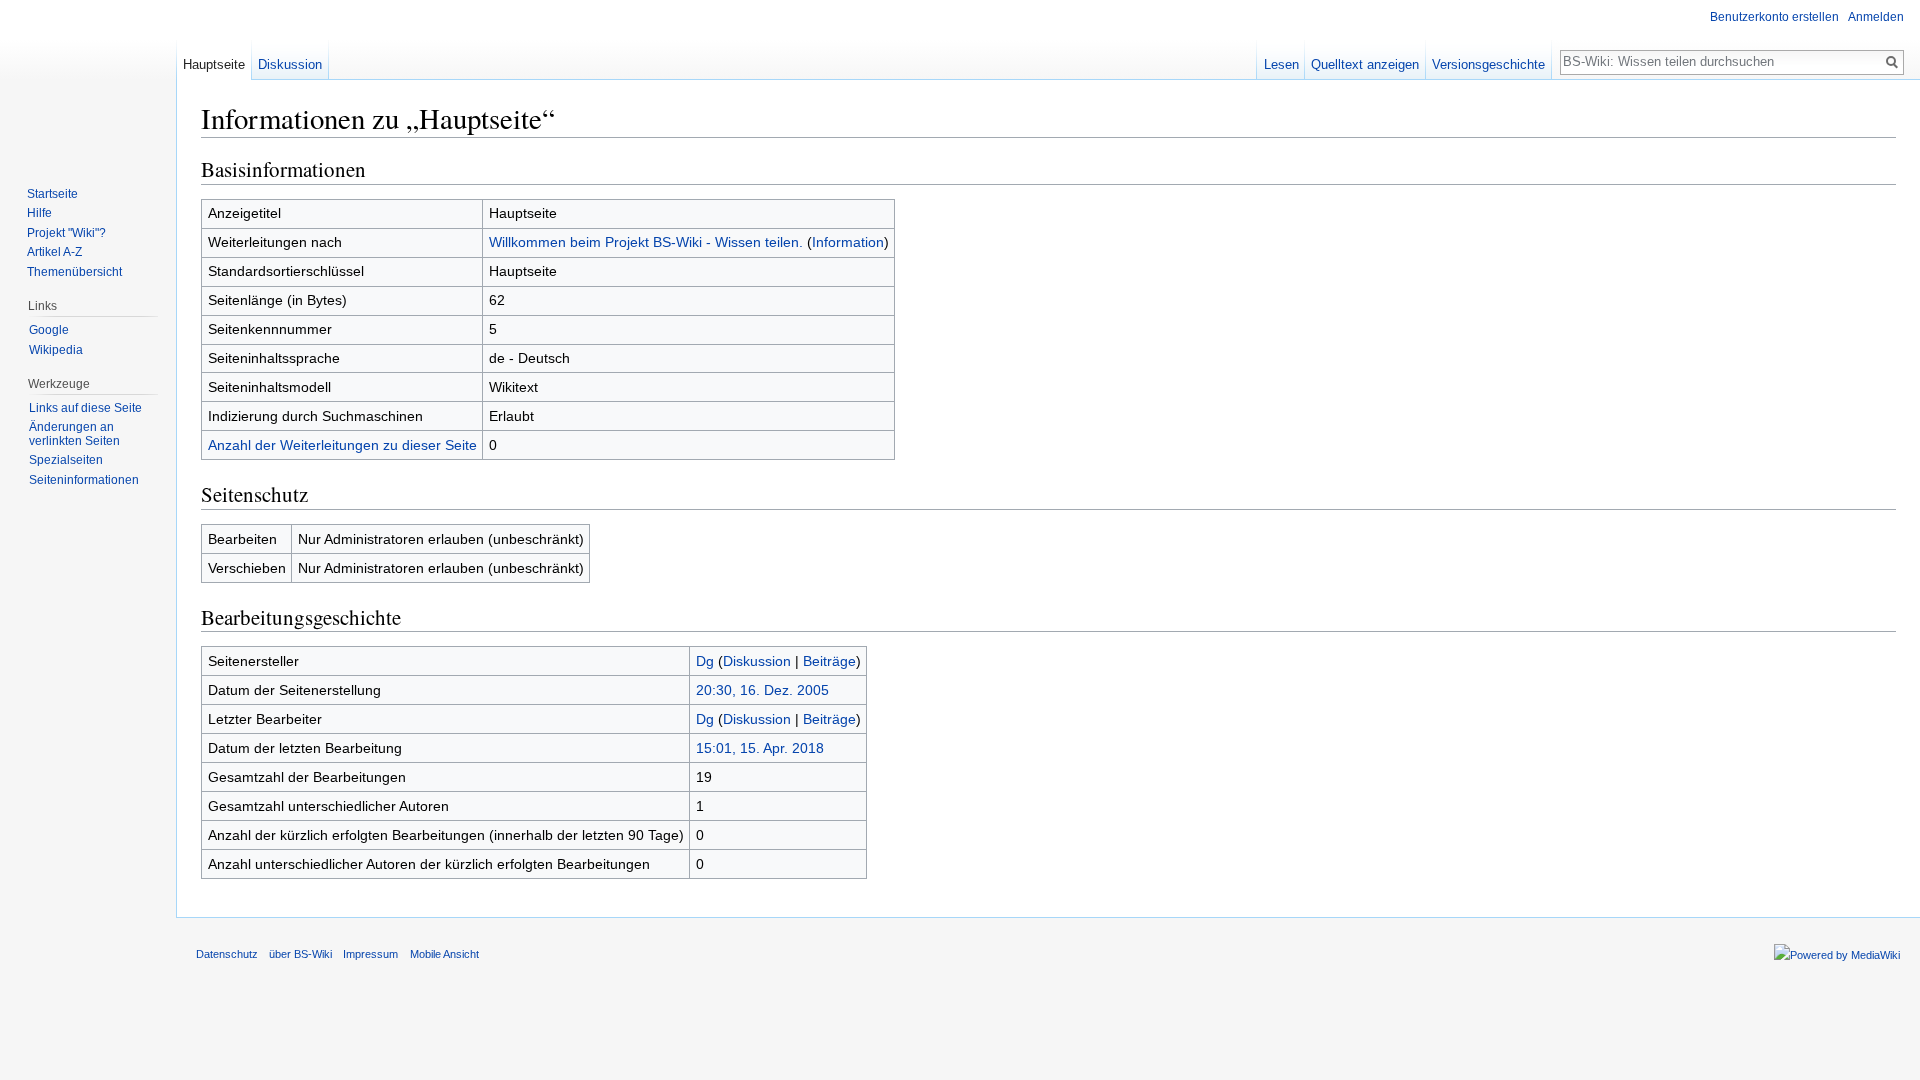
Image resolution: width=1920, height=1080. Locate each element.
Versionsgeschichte (1488, 64)
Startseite (52, 194)
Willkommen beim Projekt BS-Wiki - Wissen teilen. (646, 242)
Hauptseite (214, 64)
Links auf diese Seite (85, 408)
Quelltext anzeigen (1365, 64)
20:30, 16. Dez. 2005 (762, 690)
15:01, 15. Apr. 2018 (760, 748)
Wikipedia (56, 350)
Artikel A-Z (54, 252)
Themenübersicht (74, 272)
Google (49, 330)
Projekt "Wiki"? (66, 233)
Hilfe (39, 213)
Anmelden (1876, 17)
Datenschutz (227, 954)
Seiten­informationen (84, 480)
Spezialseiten (66, 460)
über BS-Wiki (300, 954)
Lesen (1281, 64)
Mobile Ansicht (444, 954)
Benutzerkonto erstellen (1774, 17)
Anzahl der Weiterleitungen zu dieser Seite (342, 445)
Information (848, 242)
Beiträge (829, 661)
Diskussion (757, 661)
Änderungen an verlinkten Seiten (74, 434)
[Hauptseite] (88, 80)
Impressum (370, 954)
